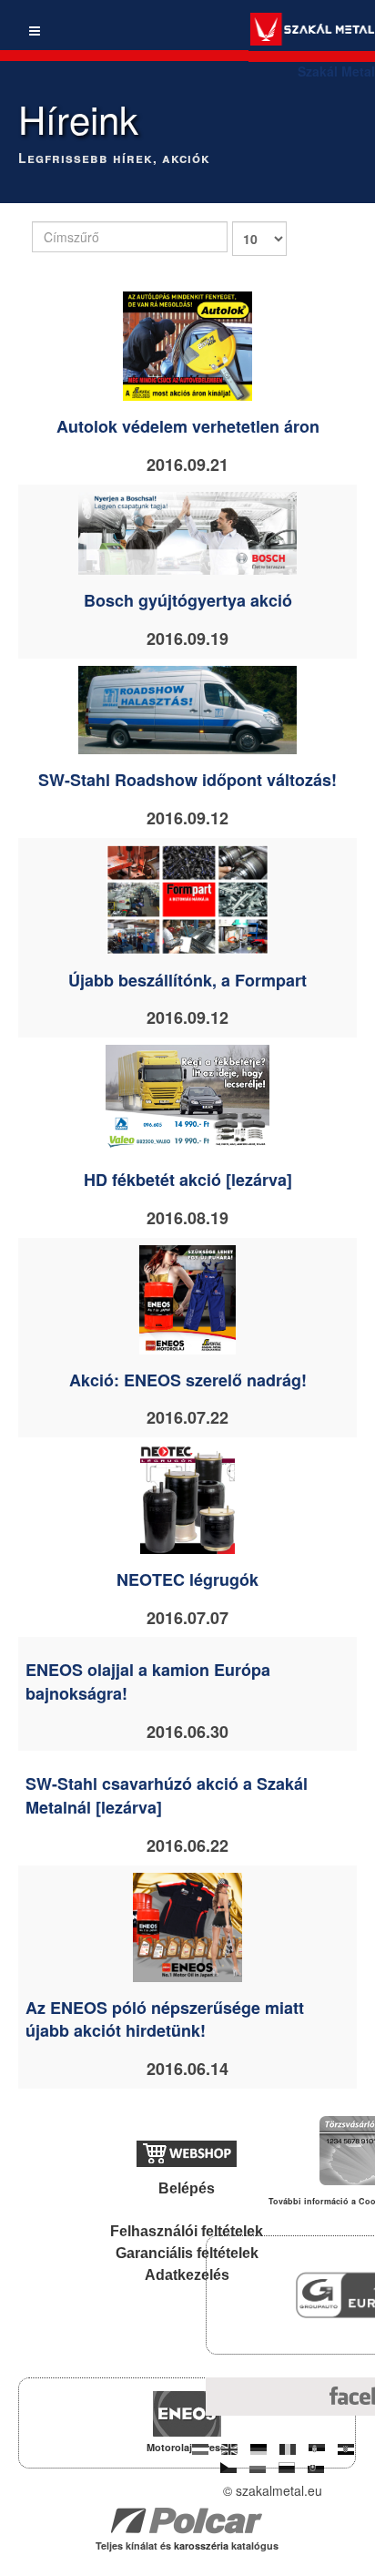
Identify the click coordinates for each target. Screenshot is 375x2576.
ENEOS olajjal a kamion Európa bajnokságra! (148, 1682)
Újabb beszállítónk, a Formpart (187, 980)
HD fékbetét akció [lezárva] (188, 1180)
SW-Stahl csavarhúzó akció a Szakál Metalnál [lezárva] (167, 1795)
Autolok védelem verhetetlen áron (188, 426)
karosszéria (203, 2545)
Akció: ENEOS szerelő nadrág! (188, 1380)
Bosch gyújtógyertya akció (188, 600)
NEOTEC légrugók (187, 1579)
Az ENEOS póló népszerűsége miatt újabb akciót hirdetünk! (165, 2019)
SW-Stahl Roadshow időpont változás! (187, 780)
